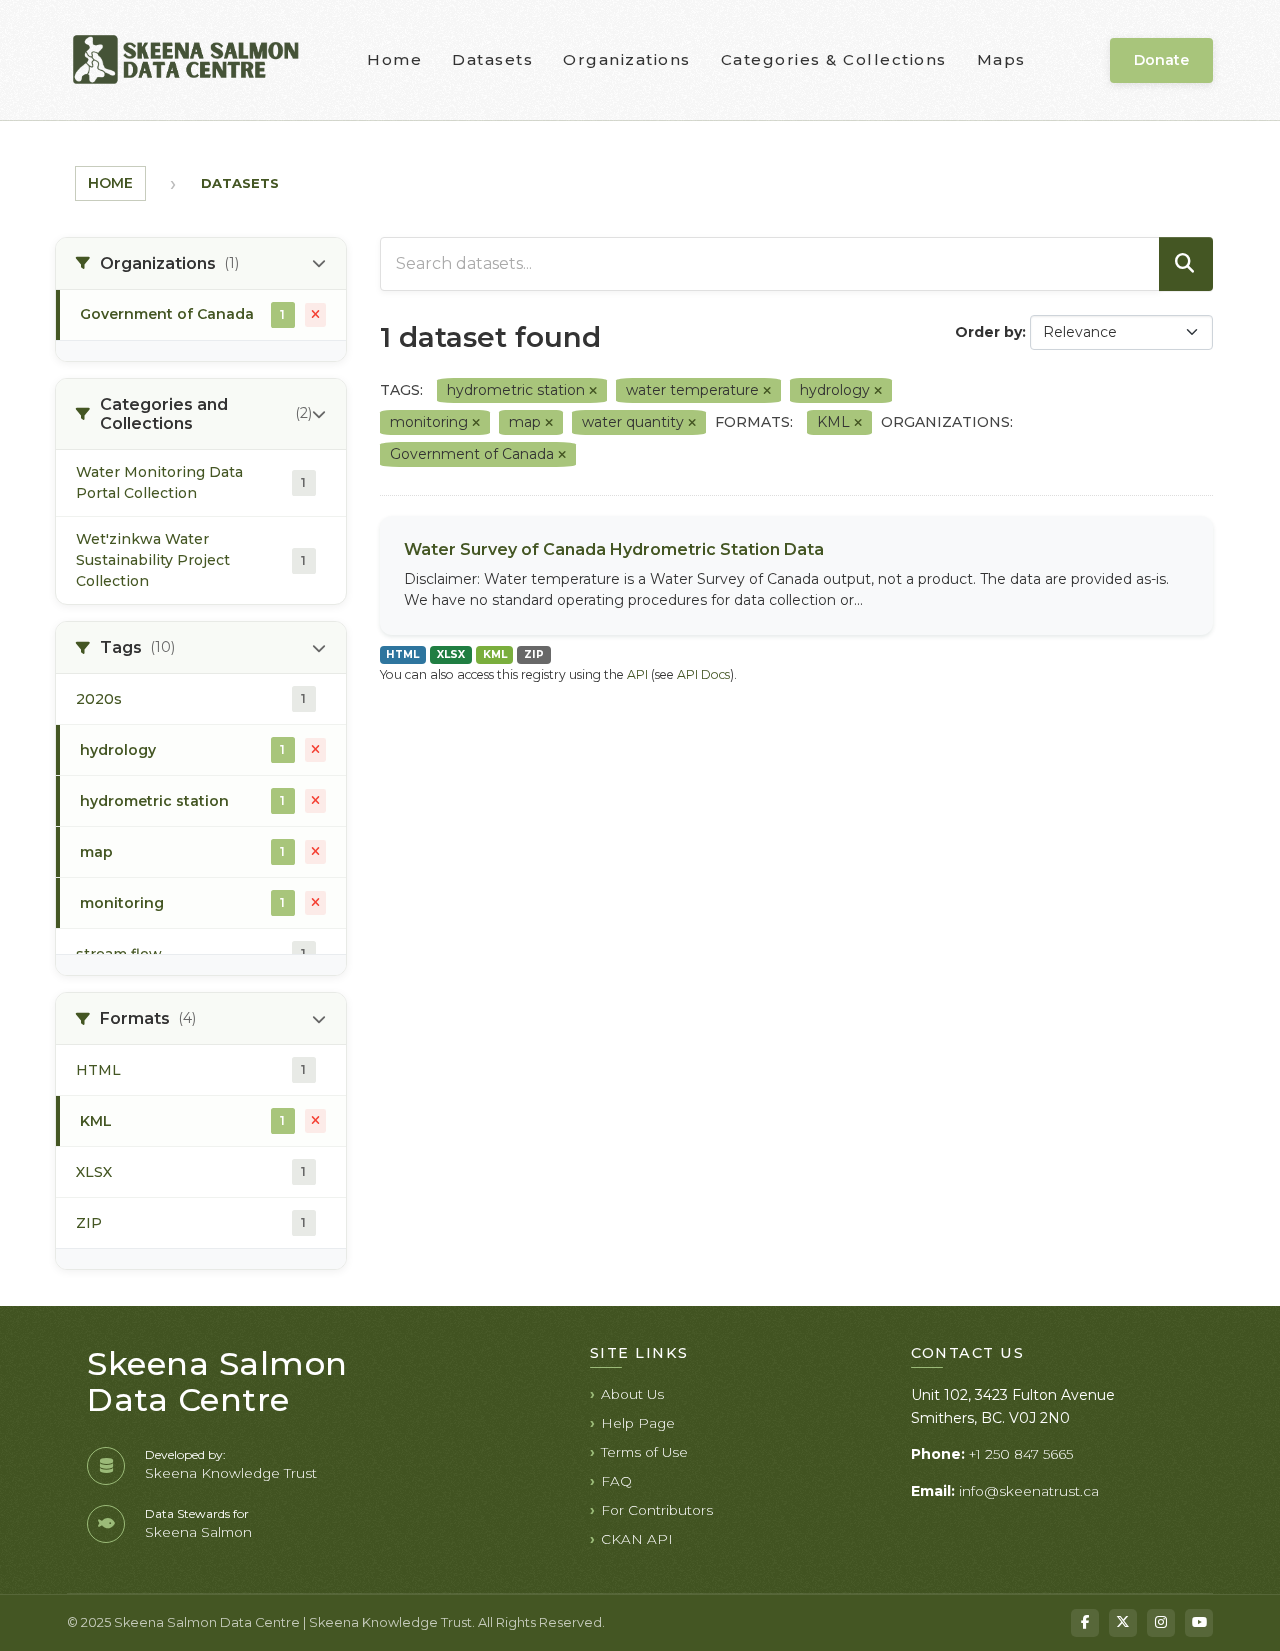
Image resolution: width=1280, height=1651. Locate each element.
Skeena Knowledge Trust (231, 1473)
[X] (1123, 1623)
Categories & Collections (834, 59)
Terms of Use (644, 1452)
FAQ (616, 1481)
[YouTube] (1199, 1623)
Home (394, 59)
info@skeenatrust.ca (1029, 1491)
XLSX (451, 654)
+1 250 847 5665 (1021, 1454)
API (637, 674)
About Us (632, 1394)
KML (495, 654)
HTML (402, 654)
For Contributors (657, 1510)
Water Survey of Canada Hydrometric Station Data (614, 549)
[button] (201, 264)
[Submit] (1186, 264)
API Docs (703, 674)
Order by (988, 332)
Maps (1001, 59)
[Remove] (593, 391)
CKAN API (637, 1539)
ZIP (534, 654)
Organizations (627, 59)
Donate (1161, 60)
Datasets (492, 59)
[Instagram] (1161, 1623)
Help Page (638, 1423)
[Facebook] (1085, 1623)
